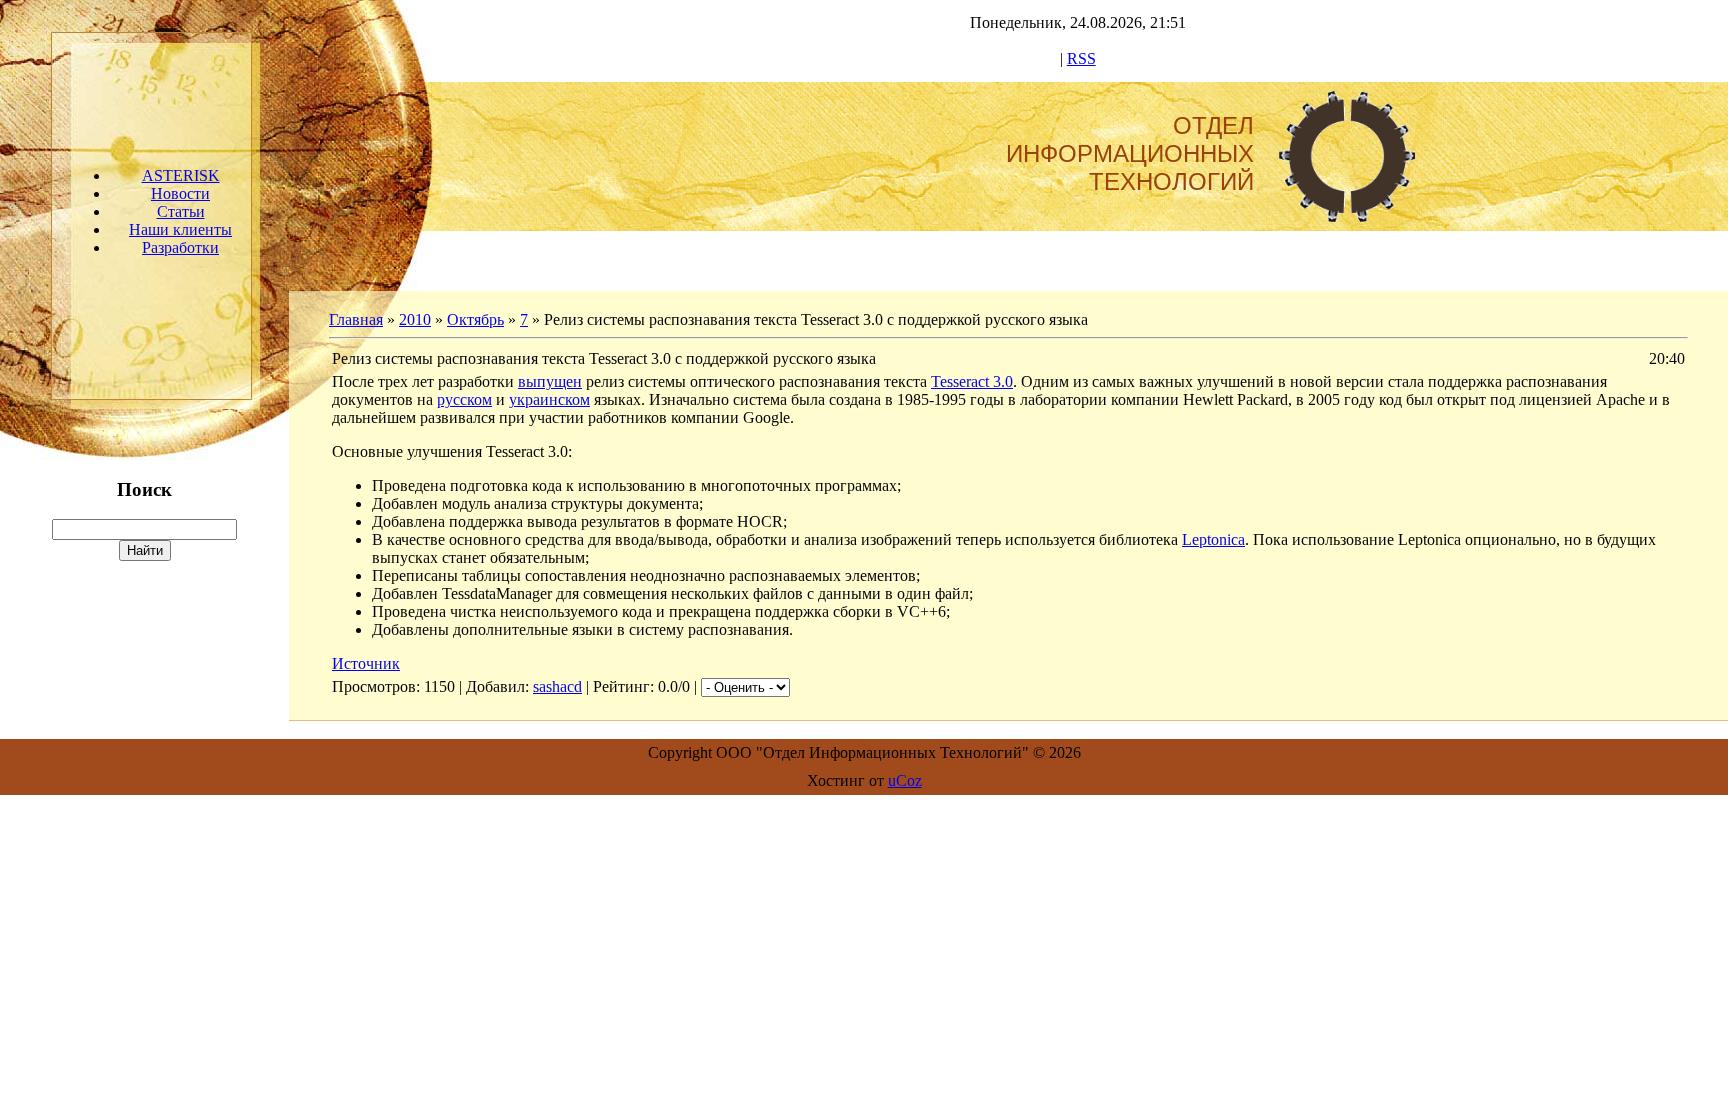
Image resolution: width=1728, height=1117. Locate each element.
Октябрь (475, 319)
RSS (1081, 58)
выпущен (550, 381)
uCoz (905, 780)
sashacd (557, 686)
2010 (415, 319)
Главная (356, 319)
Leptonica (1213, 539)
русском (464, 399)
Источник (366, 663)
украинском (549, 399)
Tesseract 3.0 (972, 381)
